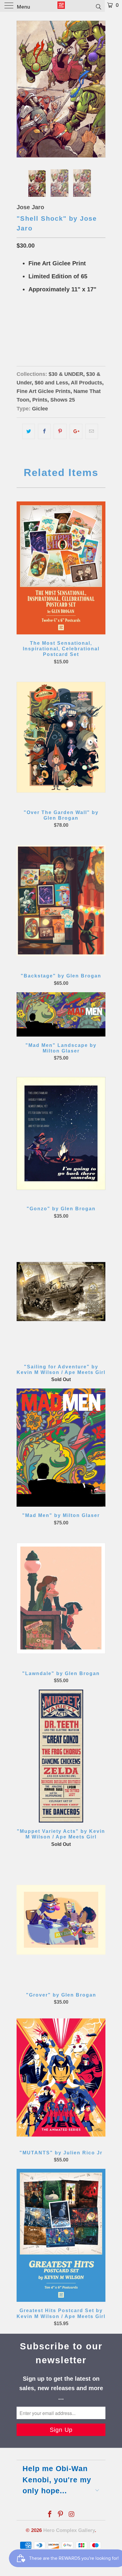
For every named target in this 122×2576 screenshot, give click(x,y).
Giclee (40, 409)
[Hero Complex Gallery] (61, 6)
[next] (100, 89)
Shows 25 (63, 400)
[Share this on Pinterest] (60, 431)
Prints (40, 400)
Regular (29, 333)
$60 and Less (51, 383)
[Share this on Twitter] (29, 431)
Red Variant (60, 333)
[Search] (98, 7)
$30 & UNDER (66, 374)
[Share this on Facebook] (44, 431)
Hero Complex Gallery (69, 2530)
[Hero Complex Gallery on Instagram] (72, 2515)
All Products (86, 383)
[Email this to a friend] (92, 431)
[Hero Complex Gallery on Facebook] (50, 2515)
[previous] (22, 89)
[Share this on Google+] (76, 431)
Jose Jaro (30, 207)
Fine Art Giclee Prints (44, 391)
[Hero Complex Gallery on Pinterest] (61, 2515)
